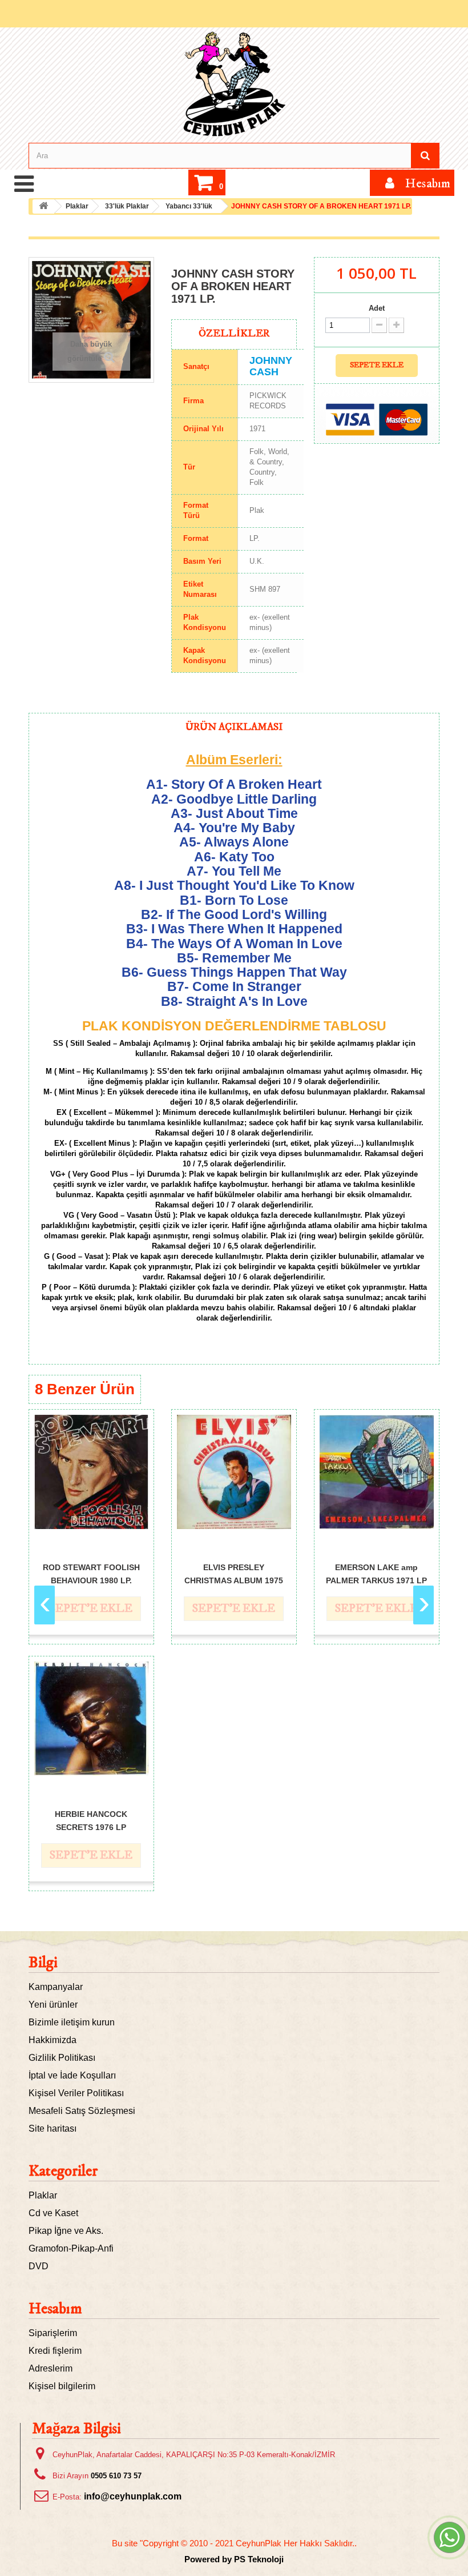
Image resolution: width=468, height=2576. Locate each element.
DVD (39, 2266)
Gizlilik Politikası (62, 2058)
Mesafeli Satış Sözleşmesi (82, 2111)
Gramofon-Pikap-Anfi (71, 2248)
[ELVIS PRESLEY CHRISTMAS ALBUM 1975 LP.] (234, 1472)
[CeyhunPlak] (234, 84)
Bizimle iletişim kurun (72, 2022)
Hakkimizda (53, 2040)
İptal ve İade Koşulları (72, 2075)
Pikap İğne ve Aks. (66, 2231)
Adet (377, 308)
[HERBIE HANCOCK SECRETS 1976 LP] (91, 1719)
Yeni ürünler (53, 2005)
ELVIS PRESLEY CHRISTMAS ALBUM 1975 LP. (234, 1573)
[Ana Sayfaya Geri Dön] (43, 206)
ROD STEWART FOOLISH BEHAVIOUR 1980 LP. (91, 1573)
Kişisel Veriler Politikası (76, 2093)
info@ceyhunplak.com (133, 2496)
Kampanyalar (56, 1987)
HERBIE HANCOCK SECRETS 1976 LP (91, 1820)
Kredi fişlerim (55, 2351)
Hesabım (55, 2309)
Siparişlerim (53, 2333)
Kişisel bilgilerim (62, 2386)
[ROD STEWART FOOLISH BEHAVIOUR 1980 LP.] (91, 1472)
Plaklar (43, 2195)
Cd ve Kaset (53, 2213)
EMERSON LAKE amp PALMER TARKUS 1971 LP (376, 1573)
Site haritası (53, 2128)
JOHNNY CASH (271, 366)
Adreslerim (51, 2368)
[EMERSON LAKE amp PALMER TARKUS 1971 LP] (377, 1472)
